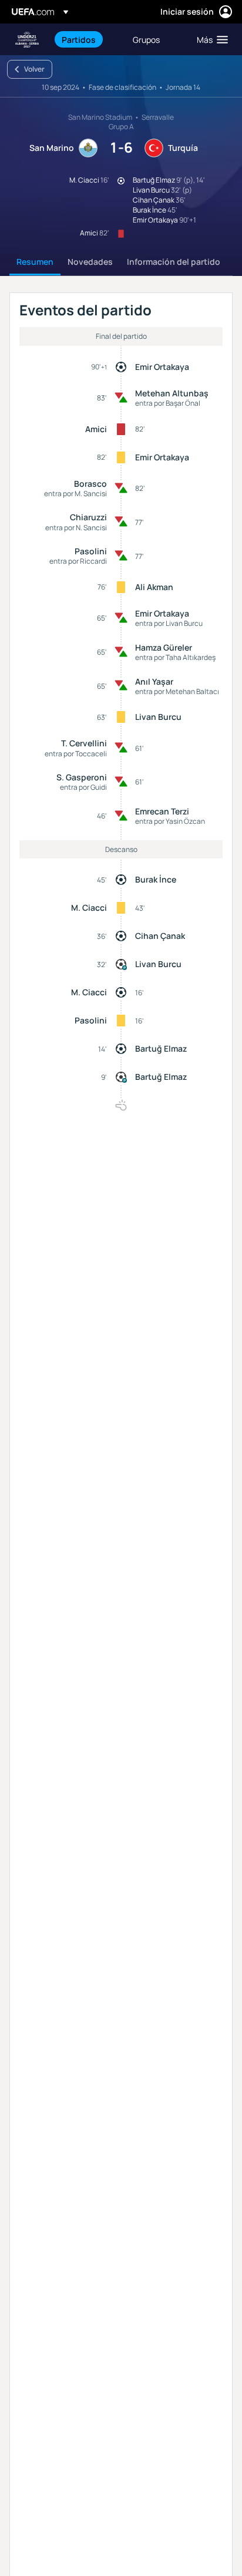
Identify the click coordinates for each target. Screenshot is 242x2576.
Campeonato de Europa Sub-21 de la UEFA (27, 40)
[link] (79, 39)
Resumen (35, 262)
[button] (210, 39)
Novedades (90, 262)
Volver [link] (34, 69)
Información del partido (174, 262)
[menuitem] (87, 39)
